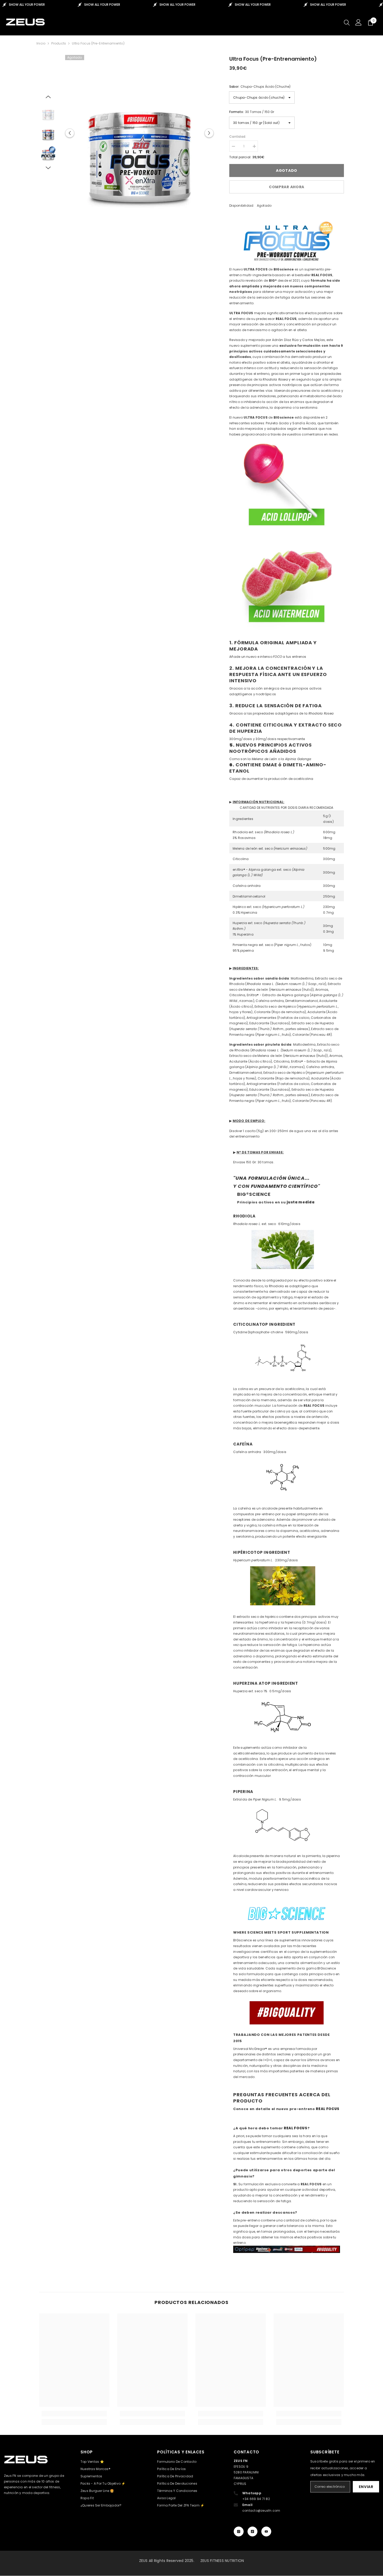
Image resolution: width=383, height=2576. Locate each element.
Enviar (366, 2487)
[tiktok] (252, 2531)
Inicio (41, 43)
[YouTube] (266, 2531)
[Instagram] (239, 2531)
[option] (140, 133)
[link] (74, 2414)
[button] (70, 133)
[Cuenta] (359, 22)
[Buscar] (347, 22)
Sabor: (260, 87)
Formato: (252, 112)
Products (59, 43)
